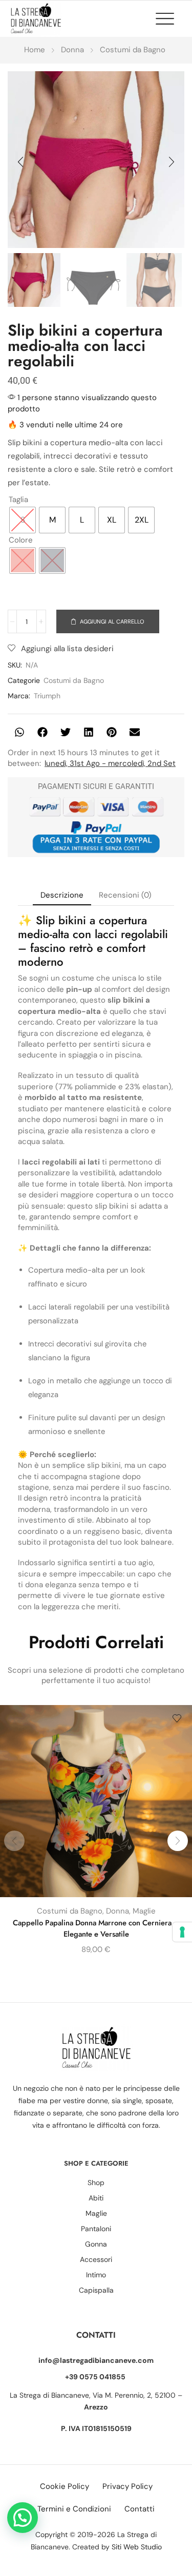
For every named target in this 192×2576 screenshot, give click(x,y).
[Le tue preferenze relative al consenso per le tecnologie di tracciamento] (182, 1932)
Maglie (144, 1911)
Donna (72, 50)
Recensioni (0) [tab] (125, 895)
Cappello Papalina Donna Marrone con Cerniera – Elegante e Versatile (96, 1928)
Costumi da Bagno (133, 50)
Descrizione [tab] (62, 895)
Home (35, 50)
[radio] (23, 520)
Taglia (18, 500)
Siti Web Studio (137, 2547)
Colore (21, 540)
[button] (170, 18)
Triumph (47, 696)
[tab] (62, 895)
